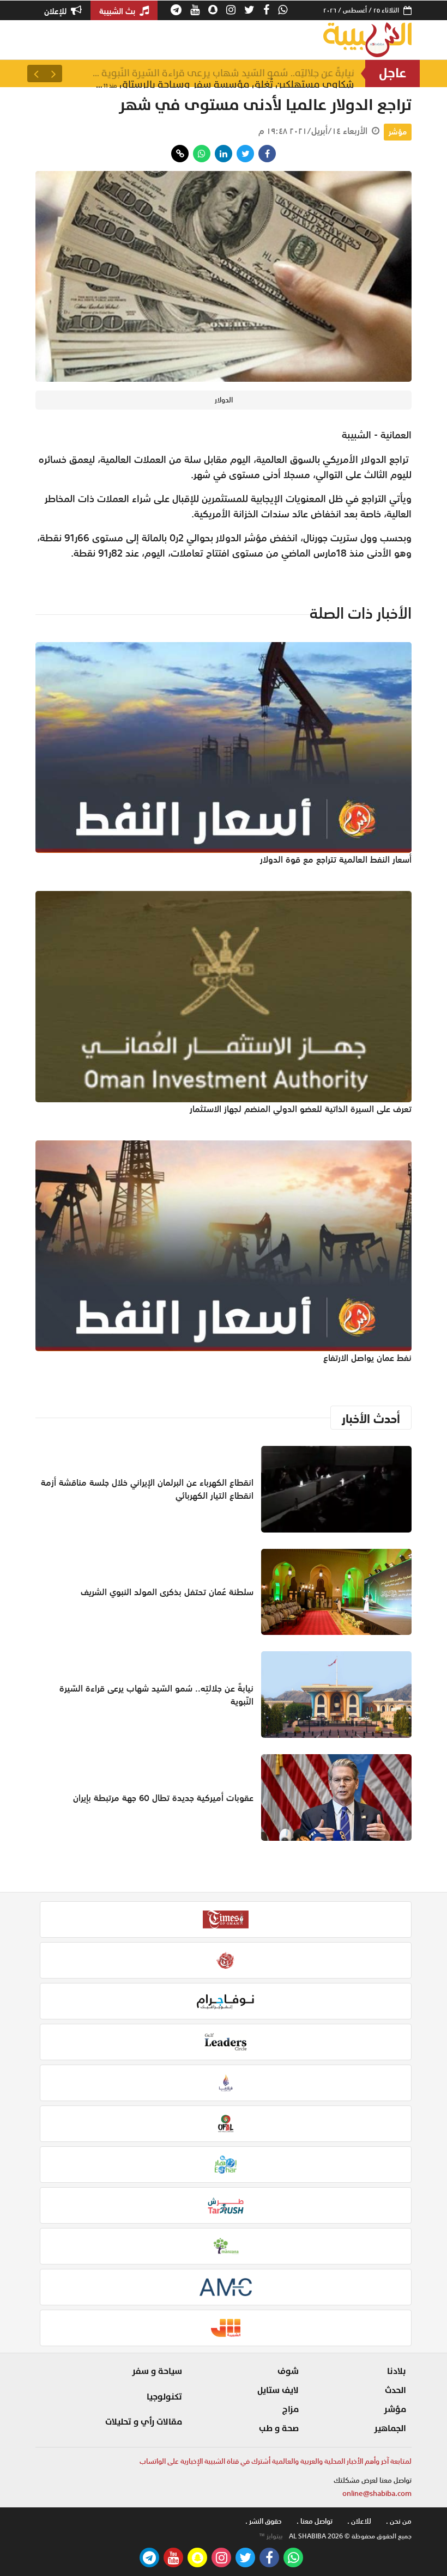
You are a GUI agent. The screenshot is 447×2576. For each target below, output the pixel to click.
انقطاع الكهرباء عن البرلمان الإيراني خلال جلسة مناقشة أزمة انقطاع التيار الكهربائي (147, 1489)
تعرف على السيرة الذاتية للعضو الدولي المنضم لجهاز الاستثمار (301, 1109)
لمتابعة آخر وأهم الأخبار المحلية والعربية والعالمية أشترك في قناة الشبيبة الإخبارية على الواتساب (276, 2461)
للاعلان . (359, 2521)
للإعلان (56, 11)
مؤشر (398, 132)
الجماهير (390, 2428)
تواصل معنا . (315, 2521)
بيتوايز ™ (271, 2536)
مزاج (291, 2409)
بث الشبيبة (118, 11)
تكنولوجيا (164, 2397)
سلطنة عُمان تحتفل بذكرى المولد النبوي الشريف (167, 1592)
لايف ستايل (278, 2390)
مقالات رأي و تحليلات (144, 2422)
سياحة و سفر (157, 2371)
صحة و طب (279, 2428)
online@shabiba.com (377, 2493)
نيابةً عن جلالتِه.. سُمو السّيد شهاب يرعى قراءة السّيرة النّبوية (224, 73)
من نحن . (399, 2521)
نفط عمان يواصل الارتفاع (367, 1358)
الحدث (395, 2390)
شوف (288, 2371)
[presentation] (53, 74)
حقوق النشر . (264, 2521)
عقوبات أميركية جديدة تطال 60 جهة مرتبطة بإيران (163, 1798)
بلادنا (397, 2371)
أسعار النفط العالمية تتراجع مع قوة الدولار (336, 859)
